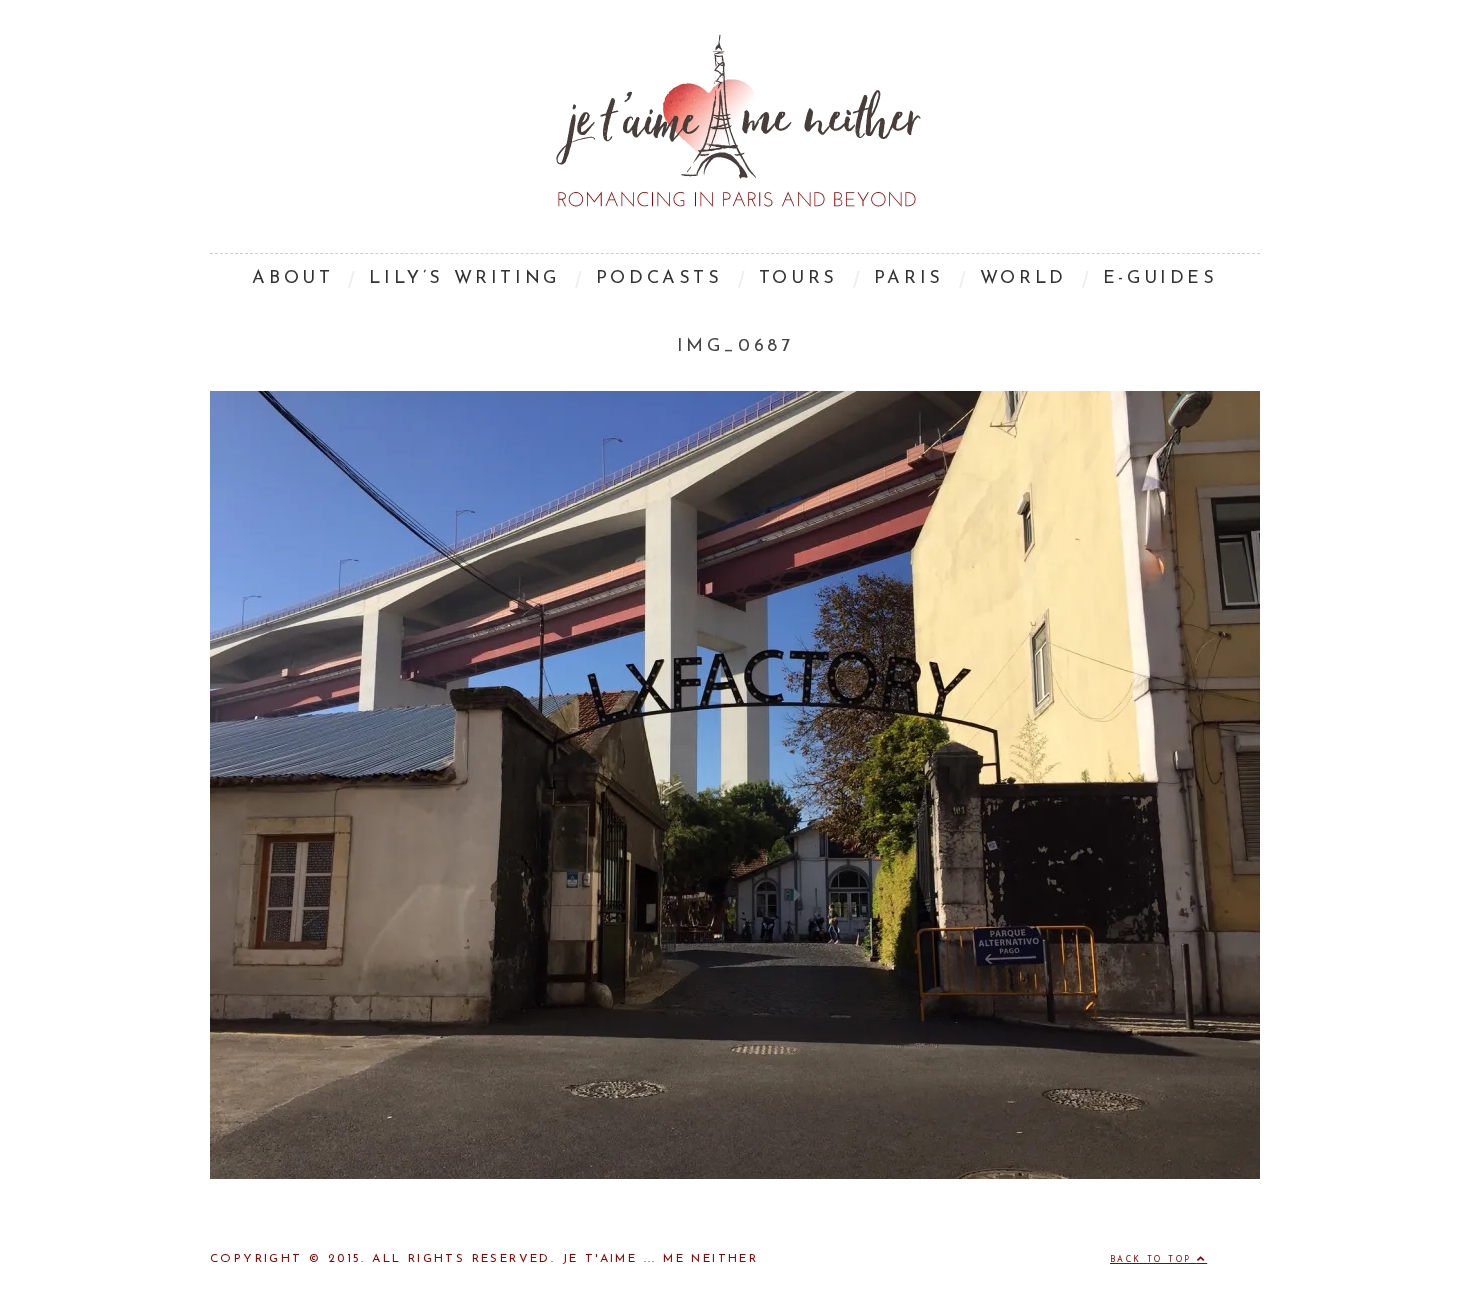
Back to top (1153, 1260)
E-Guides (1160, 279)
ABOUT (292, 279)
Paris (909, 279)
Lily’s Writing (464, 279)
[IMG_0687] (735, 1175)
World (1023, 279)
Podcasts (659, 279)
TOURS (798, 279)
